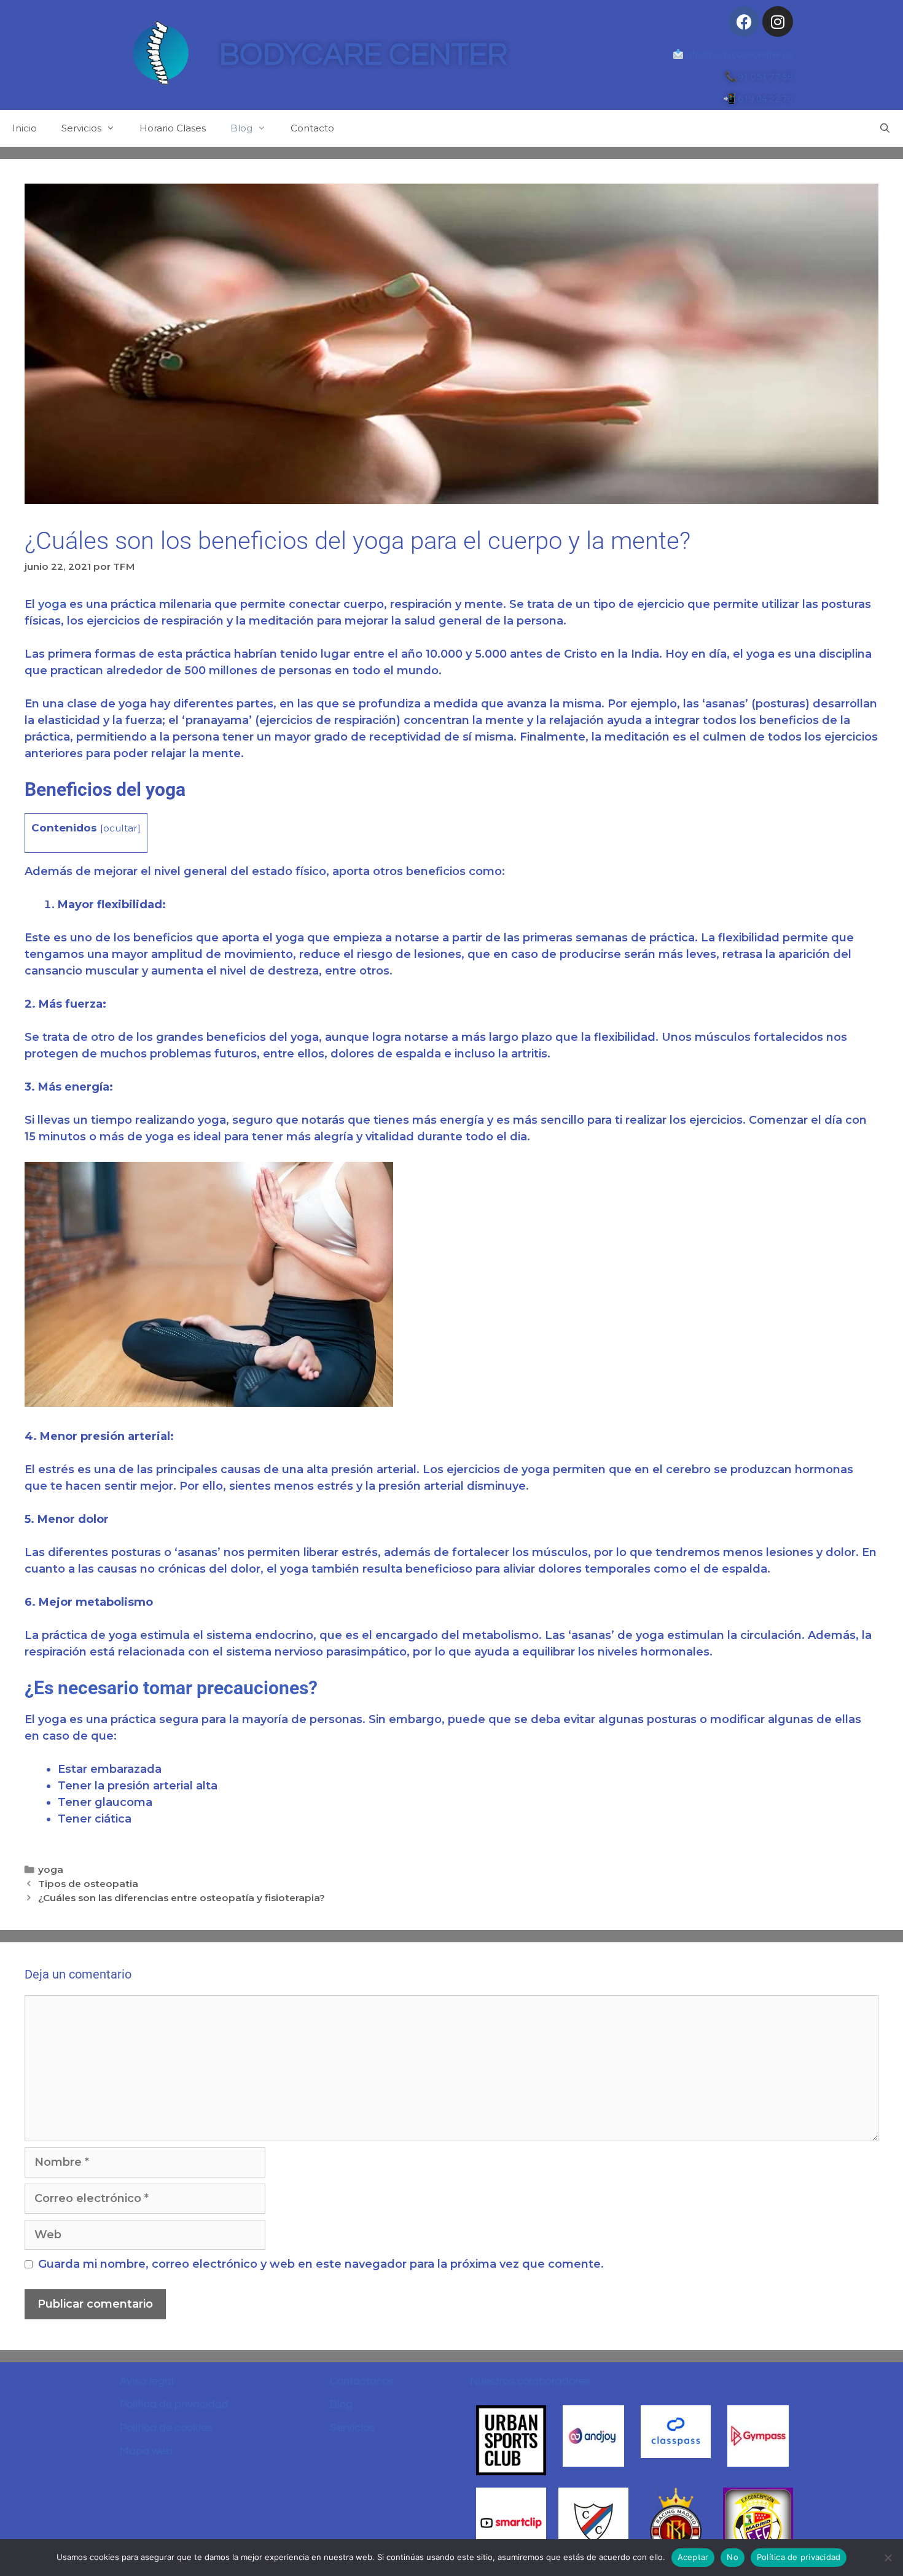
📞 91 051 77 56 (759, 77)
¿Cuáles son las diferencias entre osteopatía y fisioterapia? (182, 1898)
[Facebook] (744, 21)
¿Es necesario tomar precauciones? (171, 1688)
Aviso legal (147, 2381)
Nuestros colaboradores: (531, 2381)
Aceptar (693, 2557)
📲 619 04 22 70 (758, 99)
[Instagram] (778, 21)
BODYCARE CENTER (363, 55)
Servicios (81, 128)
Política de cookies (166, 2428)
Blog (241, 128)
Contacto (312, 128)
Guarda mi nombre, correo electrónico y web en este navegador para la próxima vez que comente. (321, 2264)
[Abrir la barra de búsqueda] (885, 128)
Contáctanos (362, 2381)
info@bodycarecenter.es (738, 55)
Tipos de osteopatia (88, 1884)
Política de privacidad (174, 2404)
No (733, 2557)
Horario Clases (173, 128)
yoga (52, 604)
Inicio (25, 128)
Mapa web (146, 2451)
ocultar (120, 828)
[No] (888, 2558)
